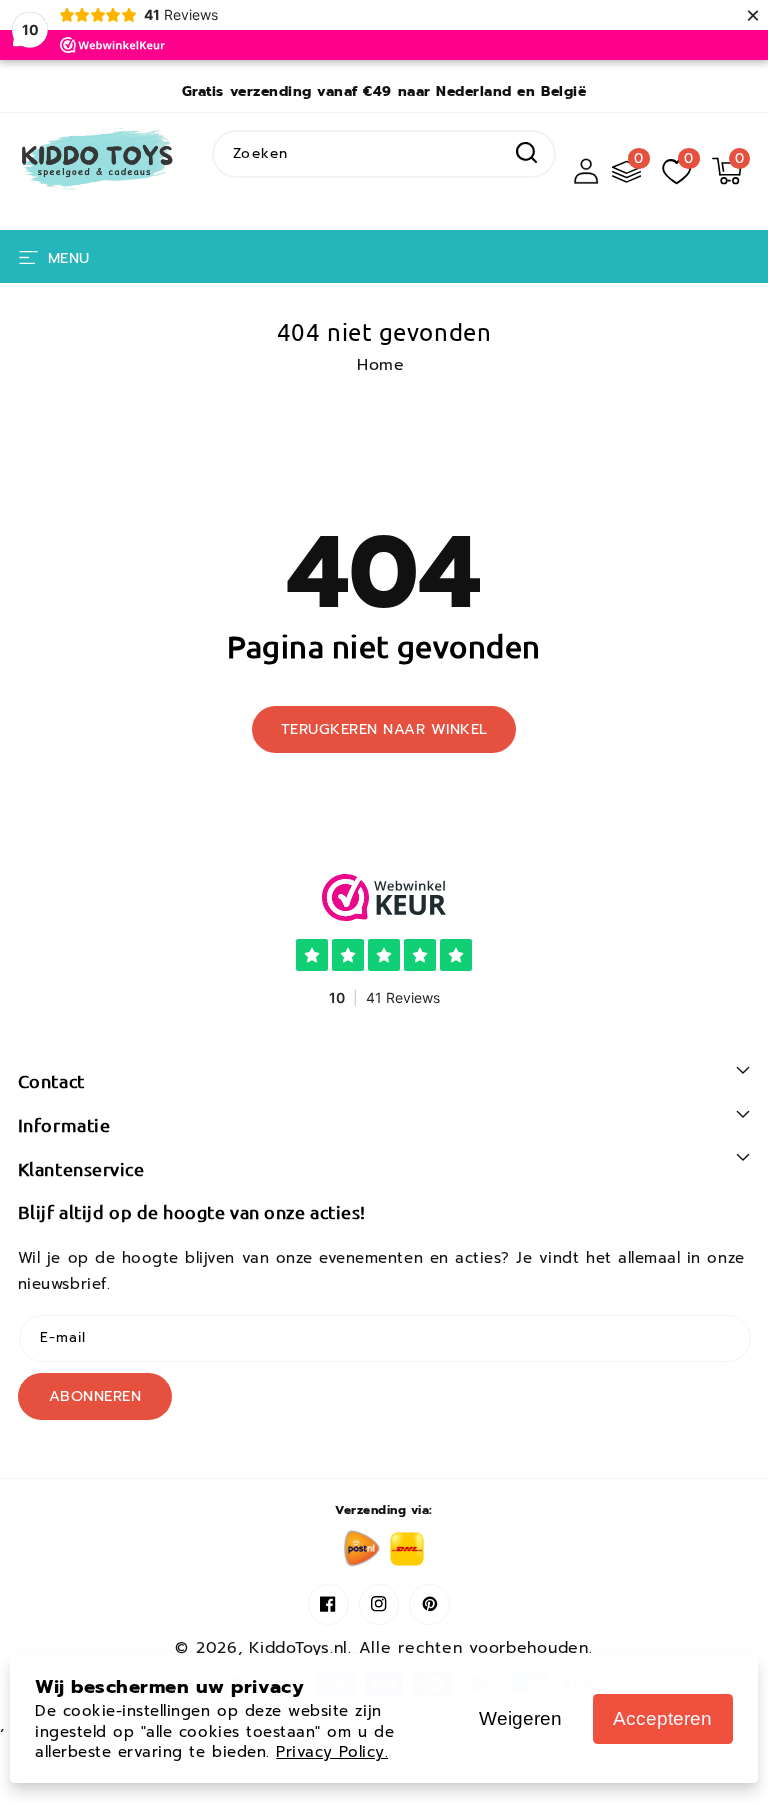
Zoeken (526, 152)
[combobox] (383, 153)
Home (380, 365)
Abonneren (95, 1396)
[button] (727, 171)
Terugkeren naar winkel (384, 729)
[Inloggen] (586, 171)
